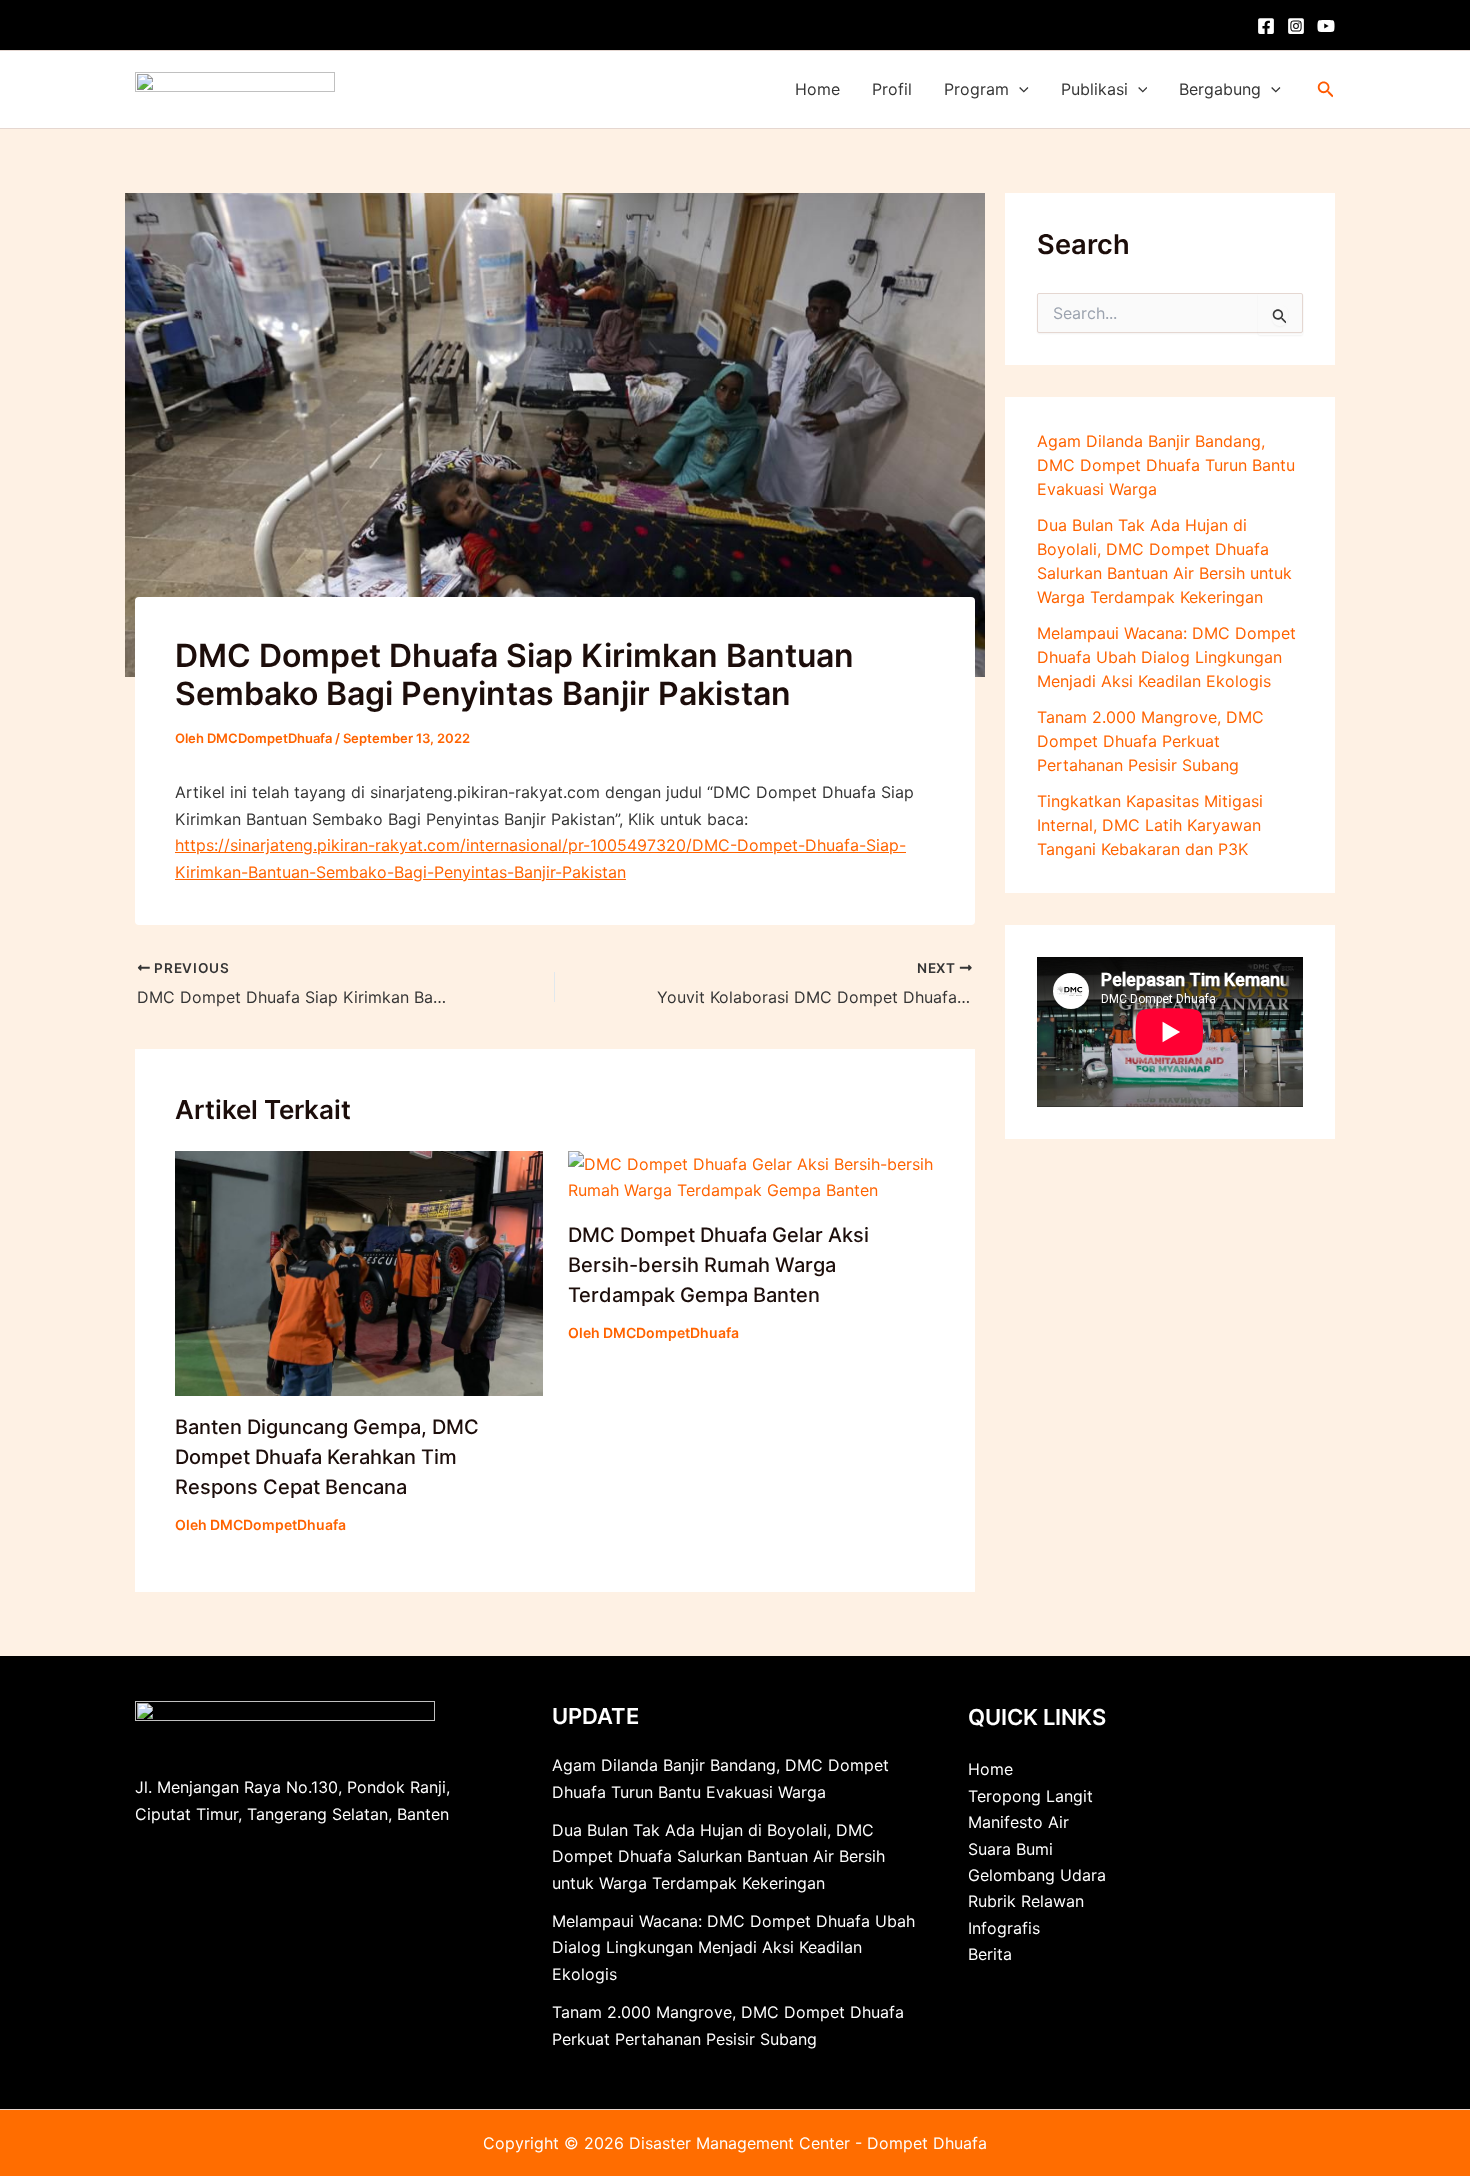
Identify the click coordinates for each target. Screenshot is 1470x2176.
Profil (892, 89)
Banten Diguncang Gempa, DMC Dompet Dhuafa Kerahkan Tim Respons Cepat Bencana (327, 1457)
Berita (990, 1954)
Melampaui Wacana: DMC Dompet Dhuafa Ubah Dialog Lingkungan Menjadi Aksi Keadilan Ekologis (1166, 657)
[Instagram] (1296, 26)
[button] (1019, 89)
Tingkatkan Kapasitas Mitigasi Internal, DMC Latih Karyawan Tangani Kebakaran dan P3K (1150, 825)
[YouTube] (1326, 26)
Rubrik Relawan (1026, 1901)
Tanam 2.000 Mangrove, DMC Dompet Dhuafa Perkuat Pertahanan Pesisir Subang (1150, 741)
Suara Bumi (1010, 1849)
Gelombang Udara (1037, 1875)
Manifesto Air (1018, 1822)
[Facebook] (1266, 26)
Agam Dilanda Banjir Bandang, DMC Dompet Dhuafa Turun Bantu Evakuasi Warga (1166, 465)
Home (817, 89)
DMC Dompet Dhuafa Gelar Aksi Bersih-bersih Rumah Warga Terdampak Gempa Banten (718, 1265)
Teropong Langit (1030, 1796)
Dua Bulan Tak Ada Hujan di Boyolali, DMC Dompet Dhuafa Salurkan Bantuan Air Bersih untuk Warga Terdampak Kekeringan (718, 1856)
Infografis (1004, 1928)
